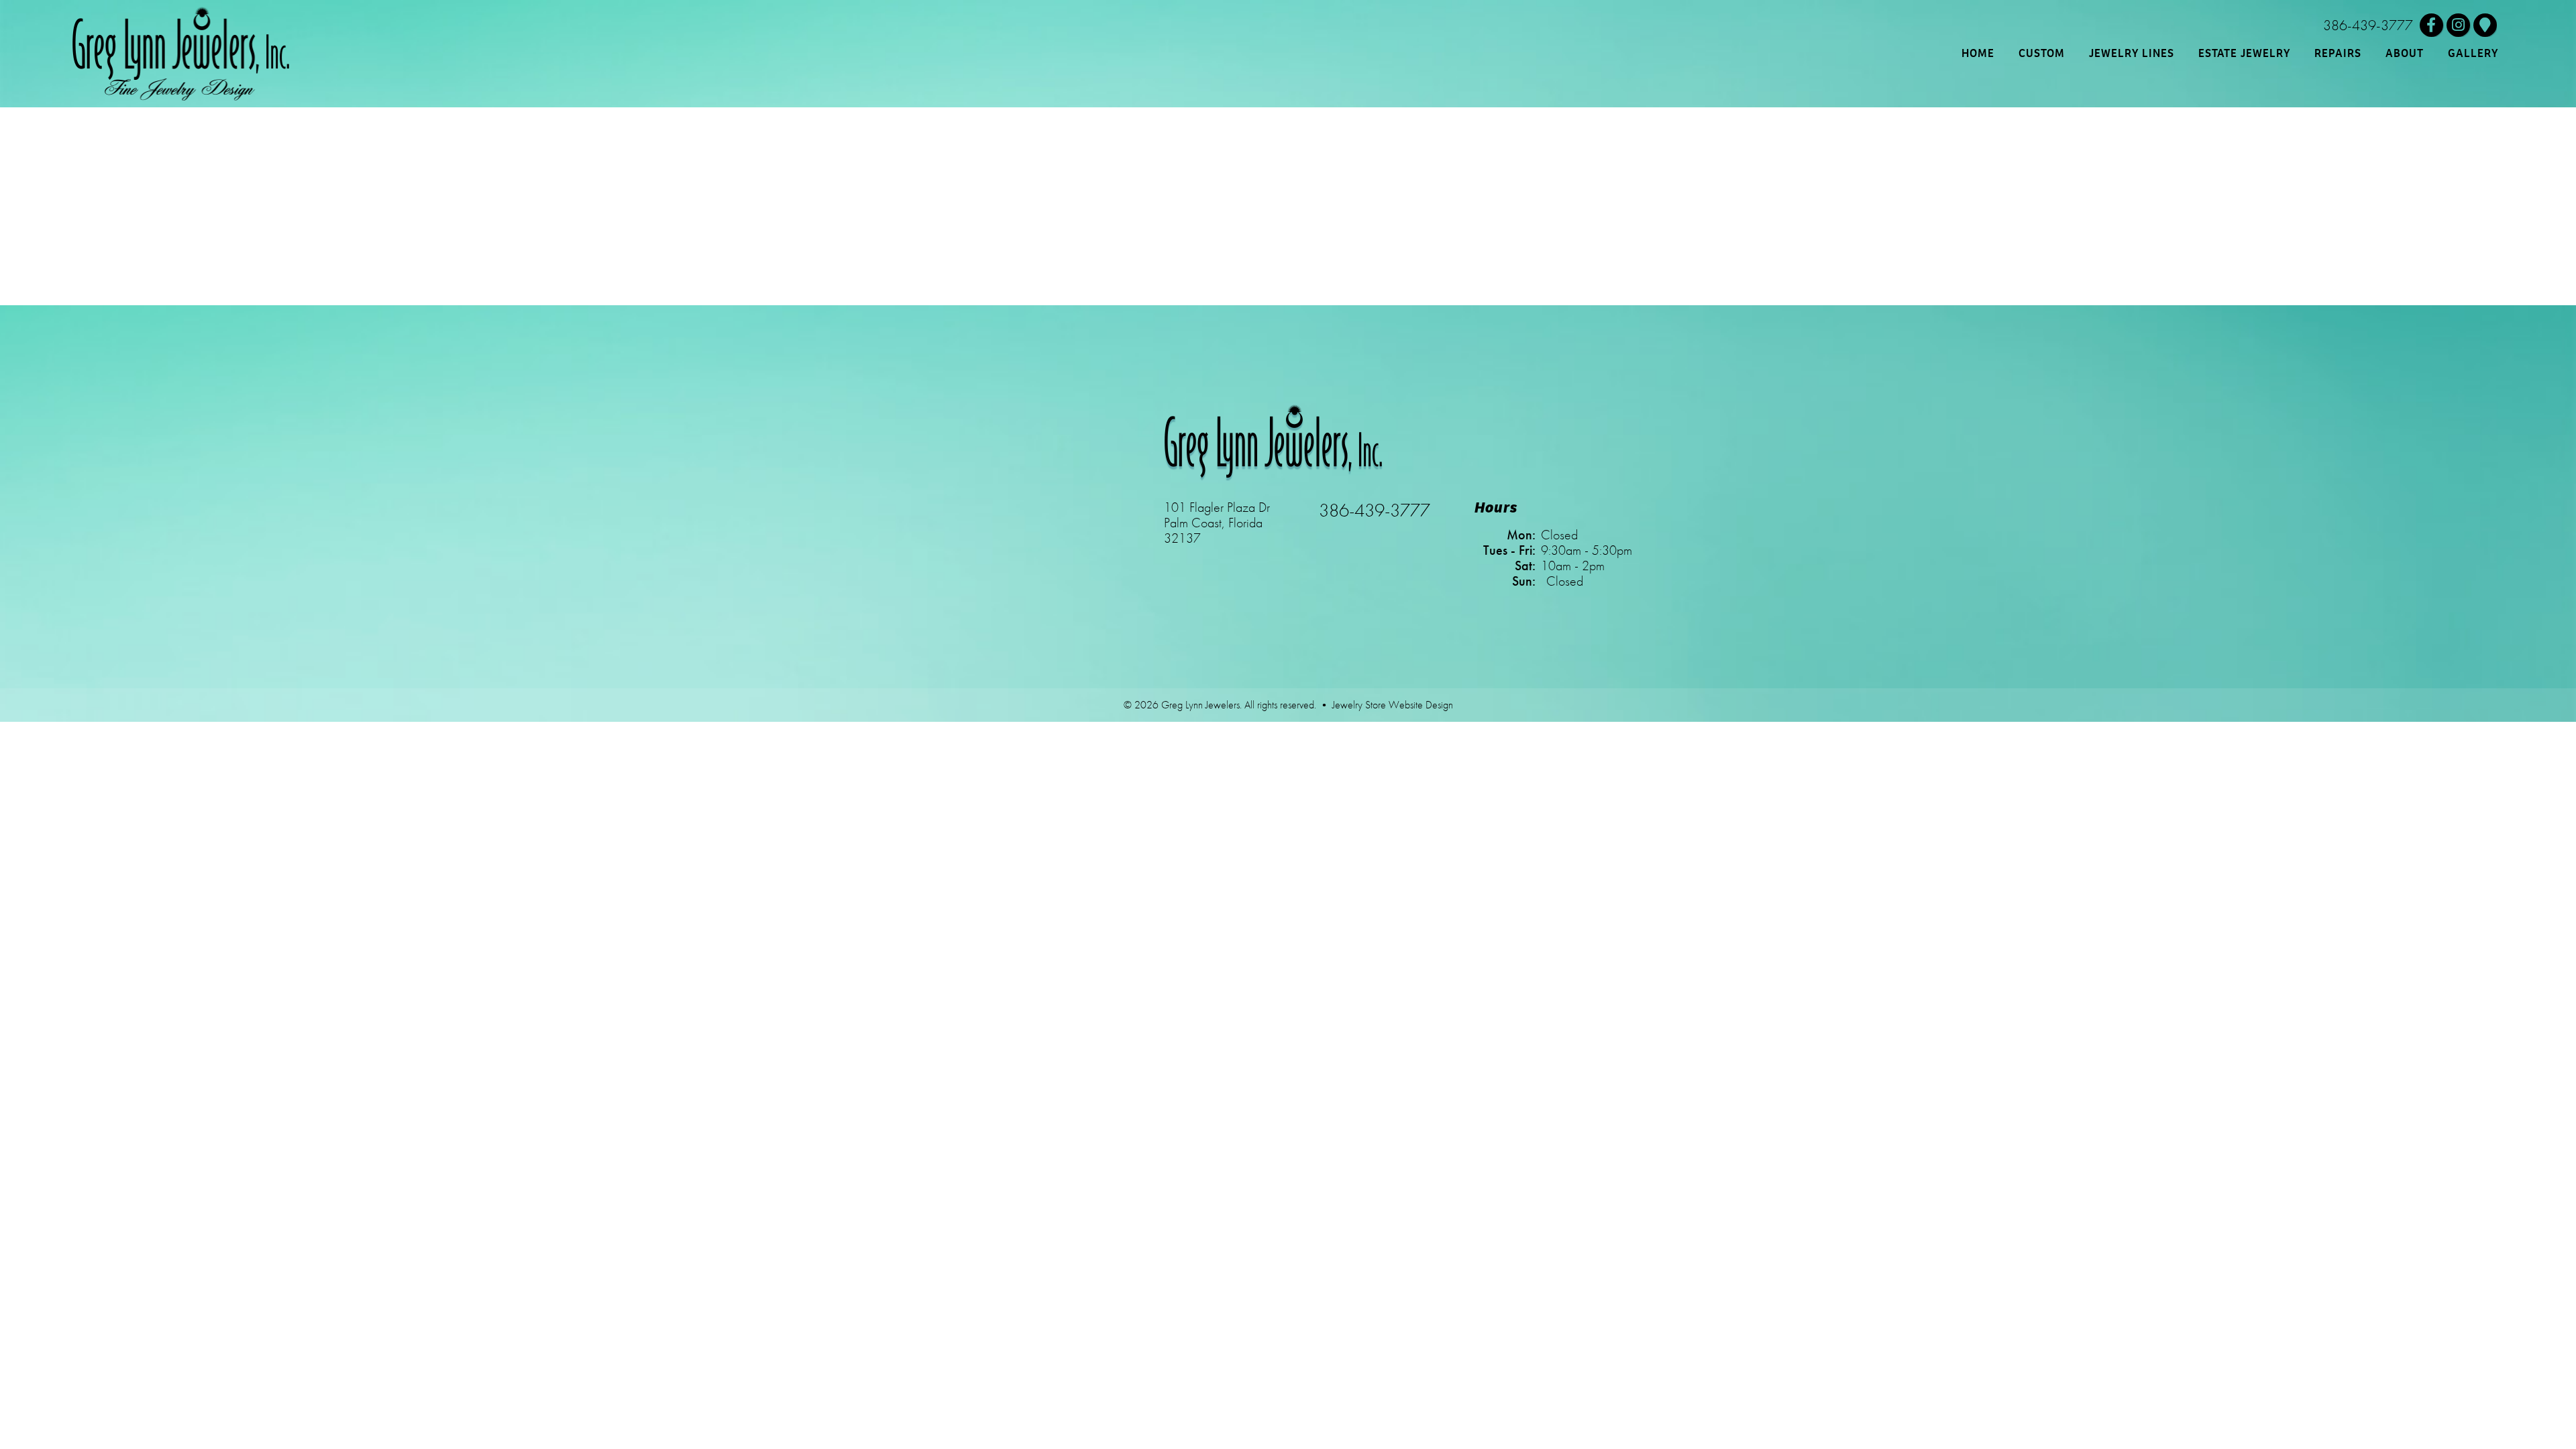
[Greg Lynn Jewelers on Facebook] (2431, 25)
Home (1978, 53)
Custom (2042, 53)
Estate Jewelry (2244, 53)
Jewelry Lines (2132, 53)
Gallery (2473, 53)
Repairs (2338, 53)
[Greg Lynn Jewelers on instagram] (2458, 25)
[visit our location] (2485, 25)
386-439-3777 (2368, 25)
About (2405, 53)
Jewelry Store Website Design (1393, 705)
